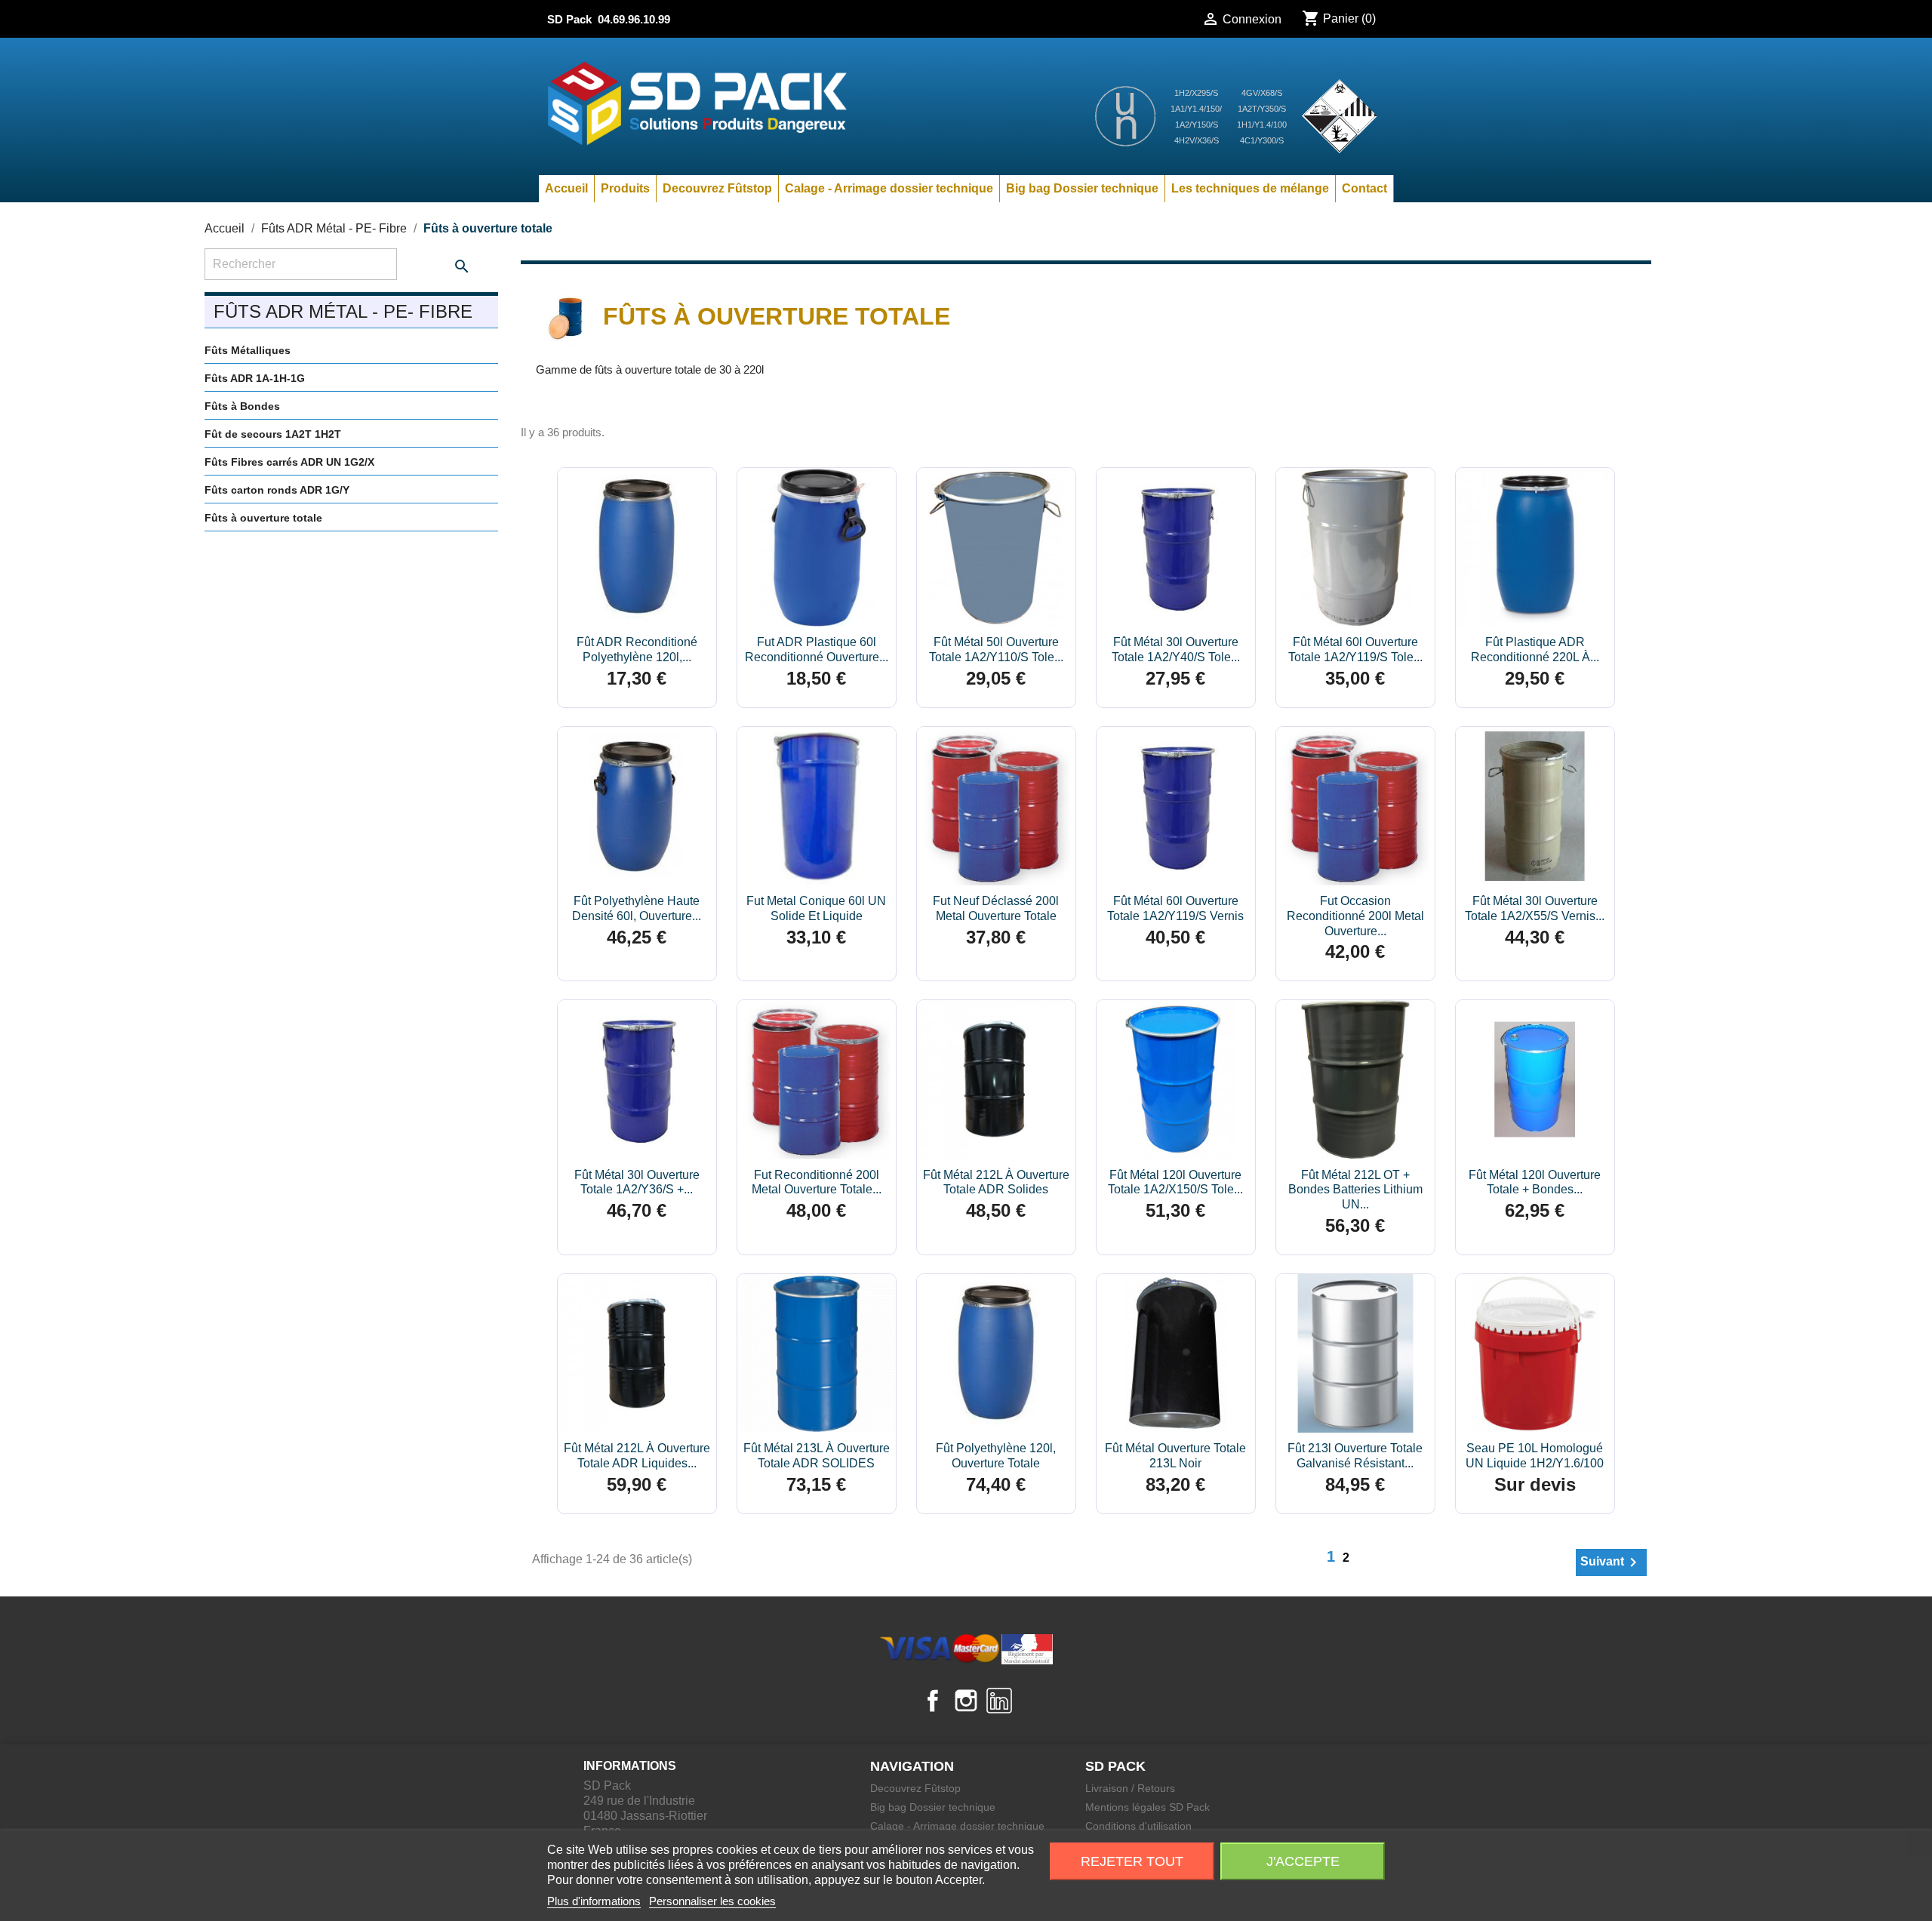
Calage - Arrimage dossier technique (889, 188)
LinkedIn (999, 1701)
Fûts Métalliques (248, 350)
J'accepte (1303, 1861)
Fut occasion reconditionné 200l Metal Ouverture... (1355, 916)
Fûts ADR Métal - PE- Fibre (343, 311)
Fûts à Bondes (242, 406)
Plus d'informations (594, 1901)
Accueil (566, 188)
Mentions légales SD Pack (1148, 1807)
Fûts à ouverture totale (263, 518)
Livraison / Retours (1130, 1788)
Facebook (933, 1701)
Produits (625, 188)
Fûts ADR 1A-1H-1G (255, 378)
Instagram (966, 1701)
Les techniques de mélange (1250, 188)
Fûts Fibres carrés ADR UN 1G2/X (289, 462)
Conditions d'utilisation (1138, 1826)
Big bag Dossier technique (1082, 188)
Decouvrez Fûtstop (717, 188)
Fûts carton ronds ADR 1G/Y (277, 490)
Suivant (1611, 1562)
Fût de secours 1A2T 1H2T (273, 434)
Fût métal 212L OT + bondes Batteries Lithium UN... (1355, 1190)
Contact (1364, 188)
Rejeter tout (1132, 1861)
